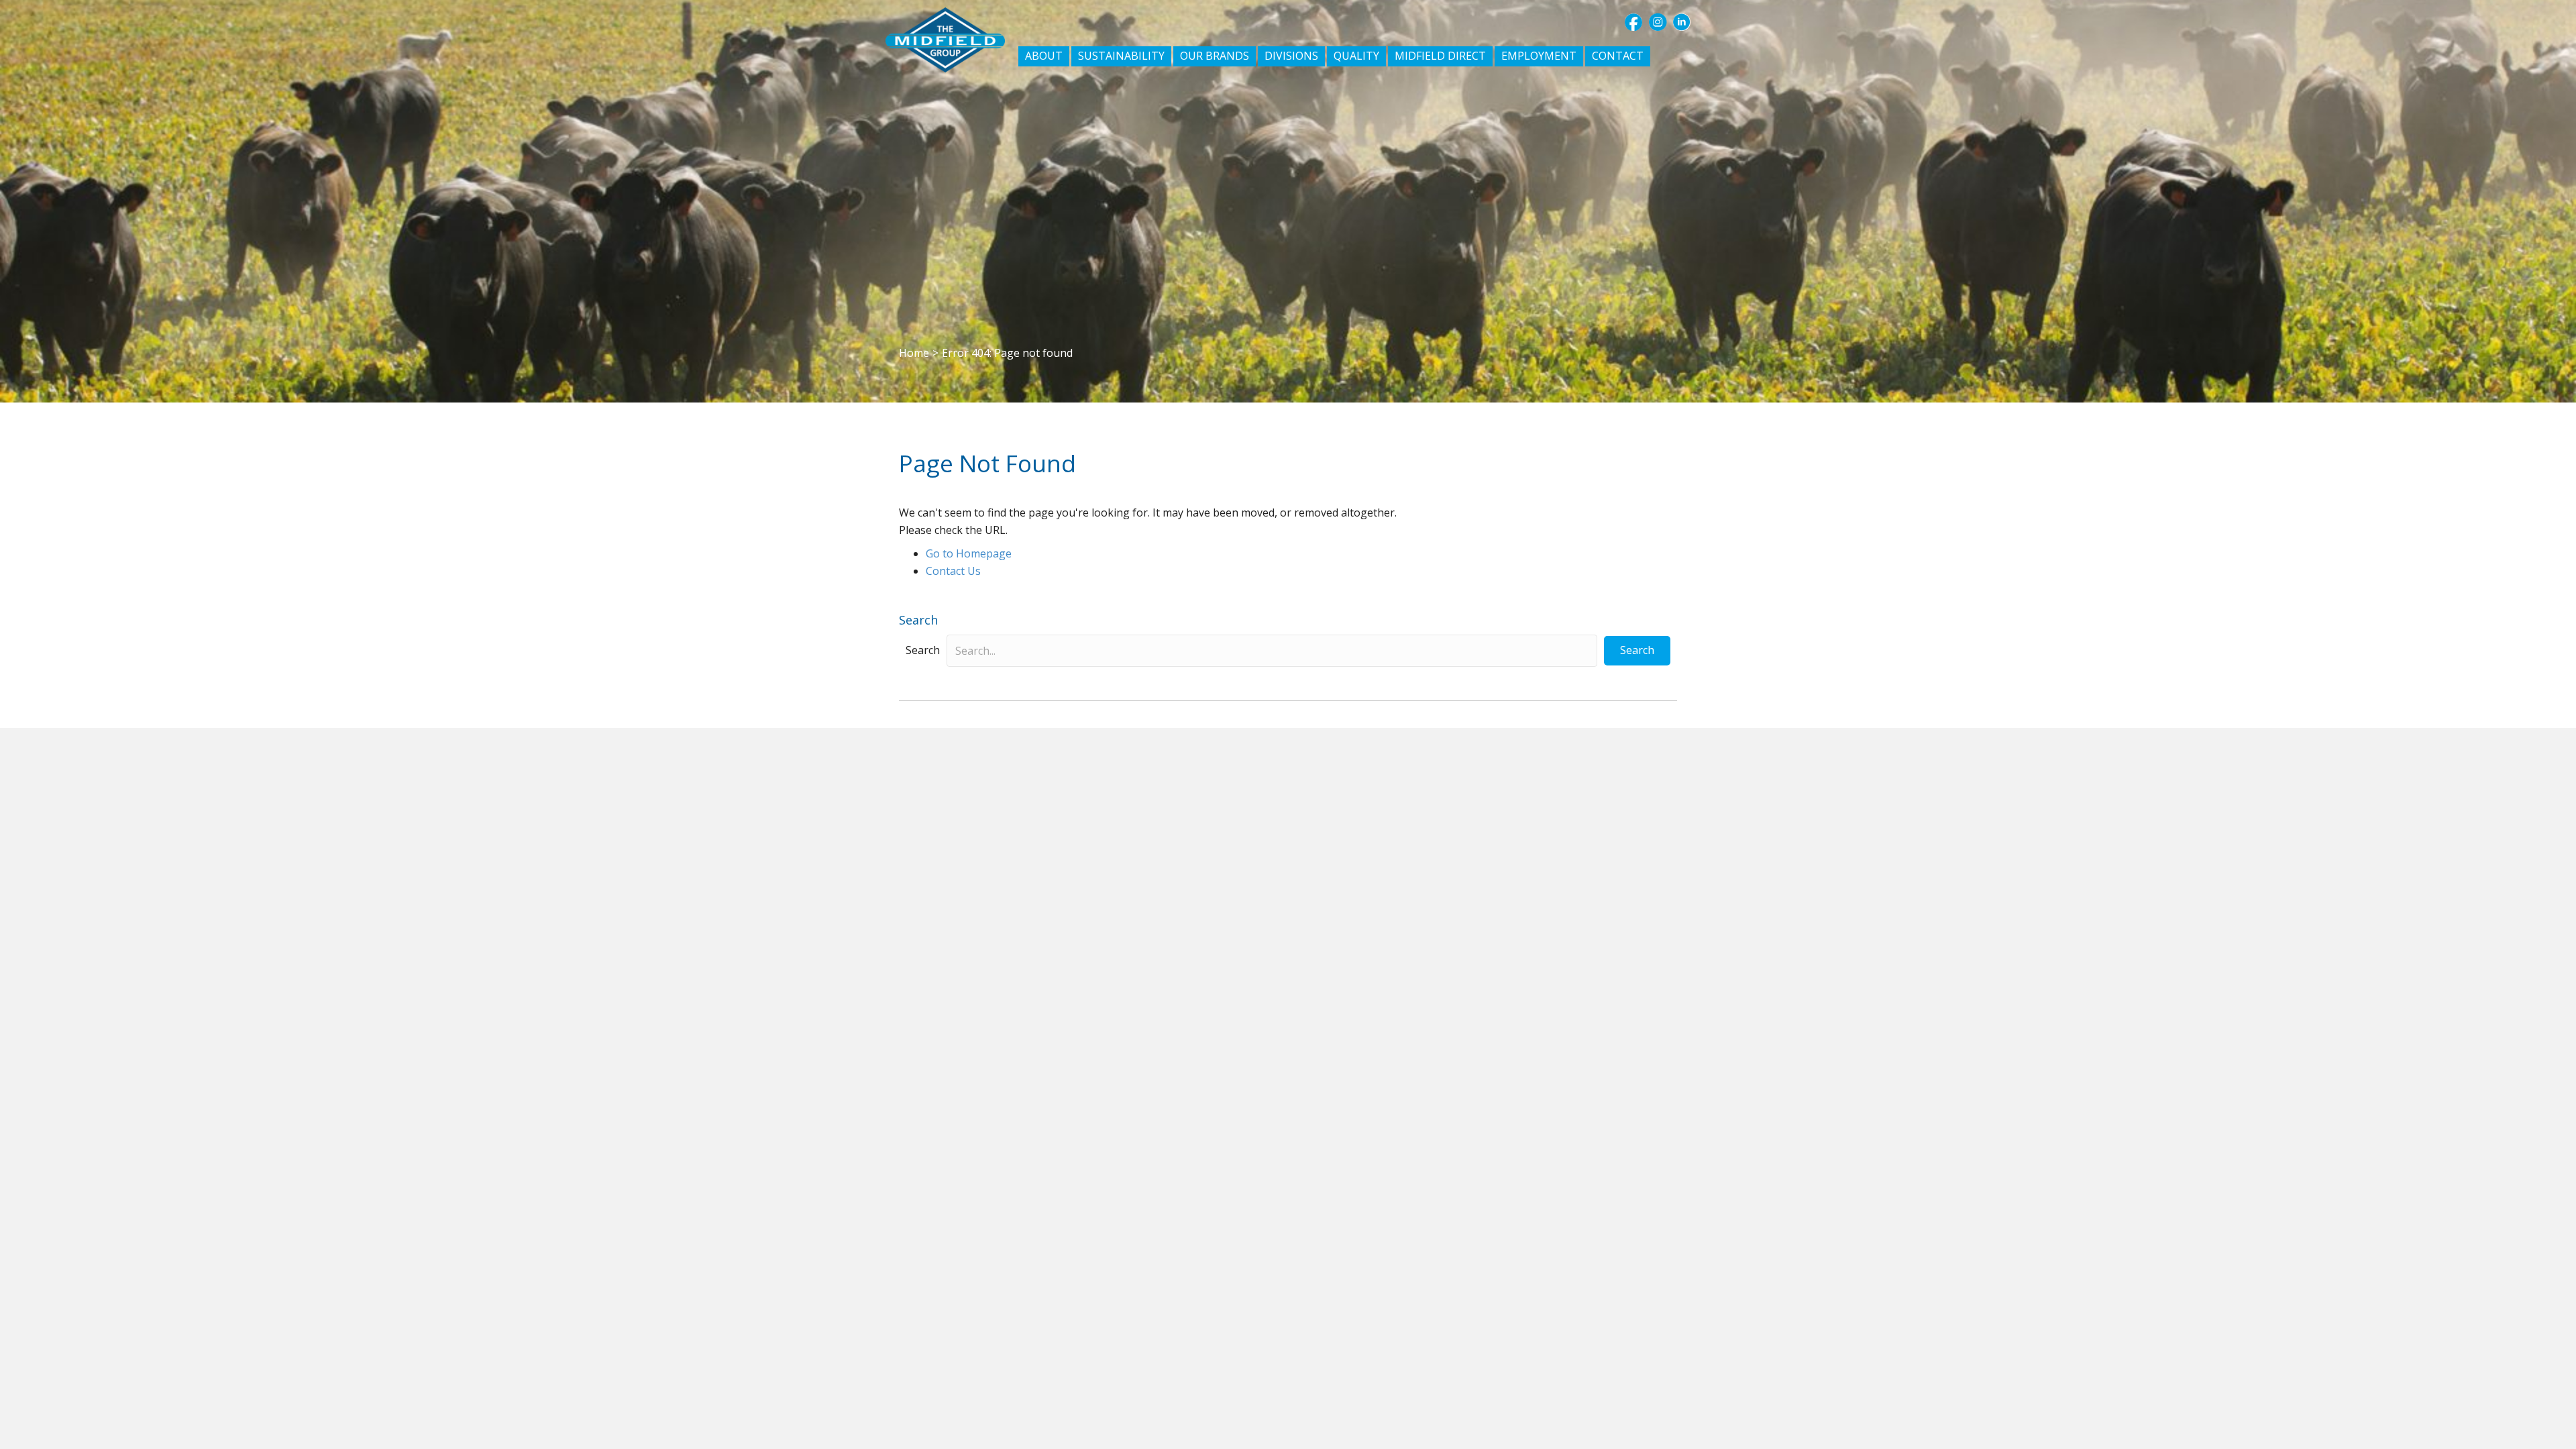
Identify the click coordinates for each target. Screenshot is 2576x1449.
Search (923, 650)
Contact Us (953, 571)
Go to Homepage (969, 553)
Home (914, 353)
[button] (1633, 22)
